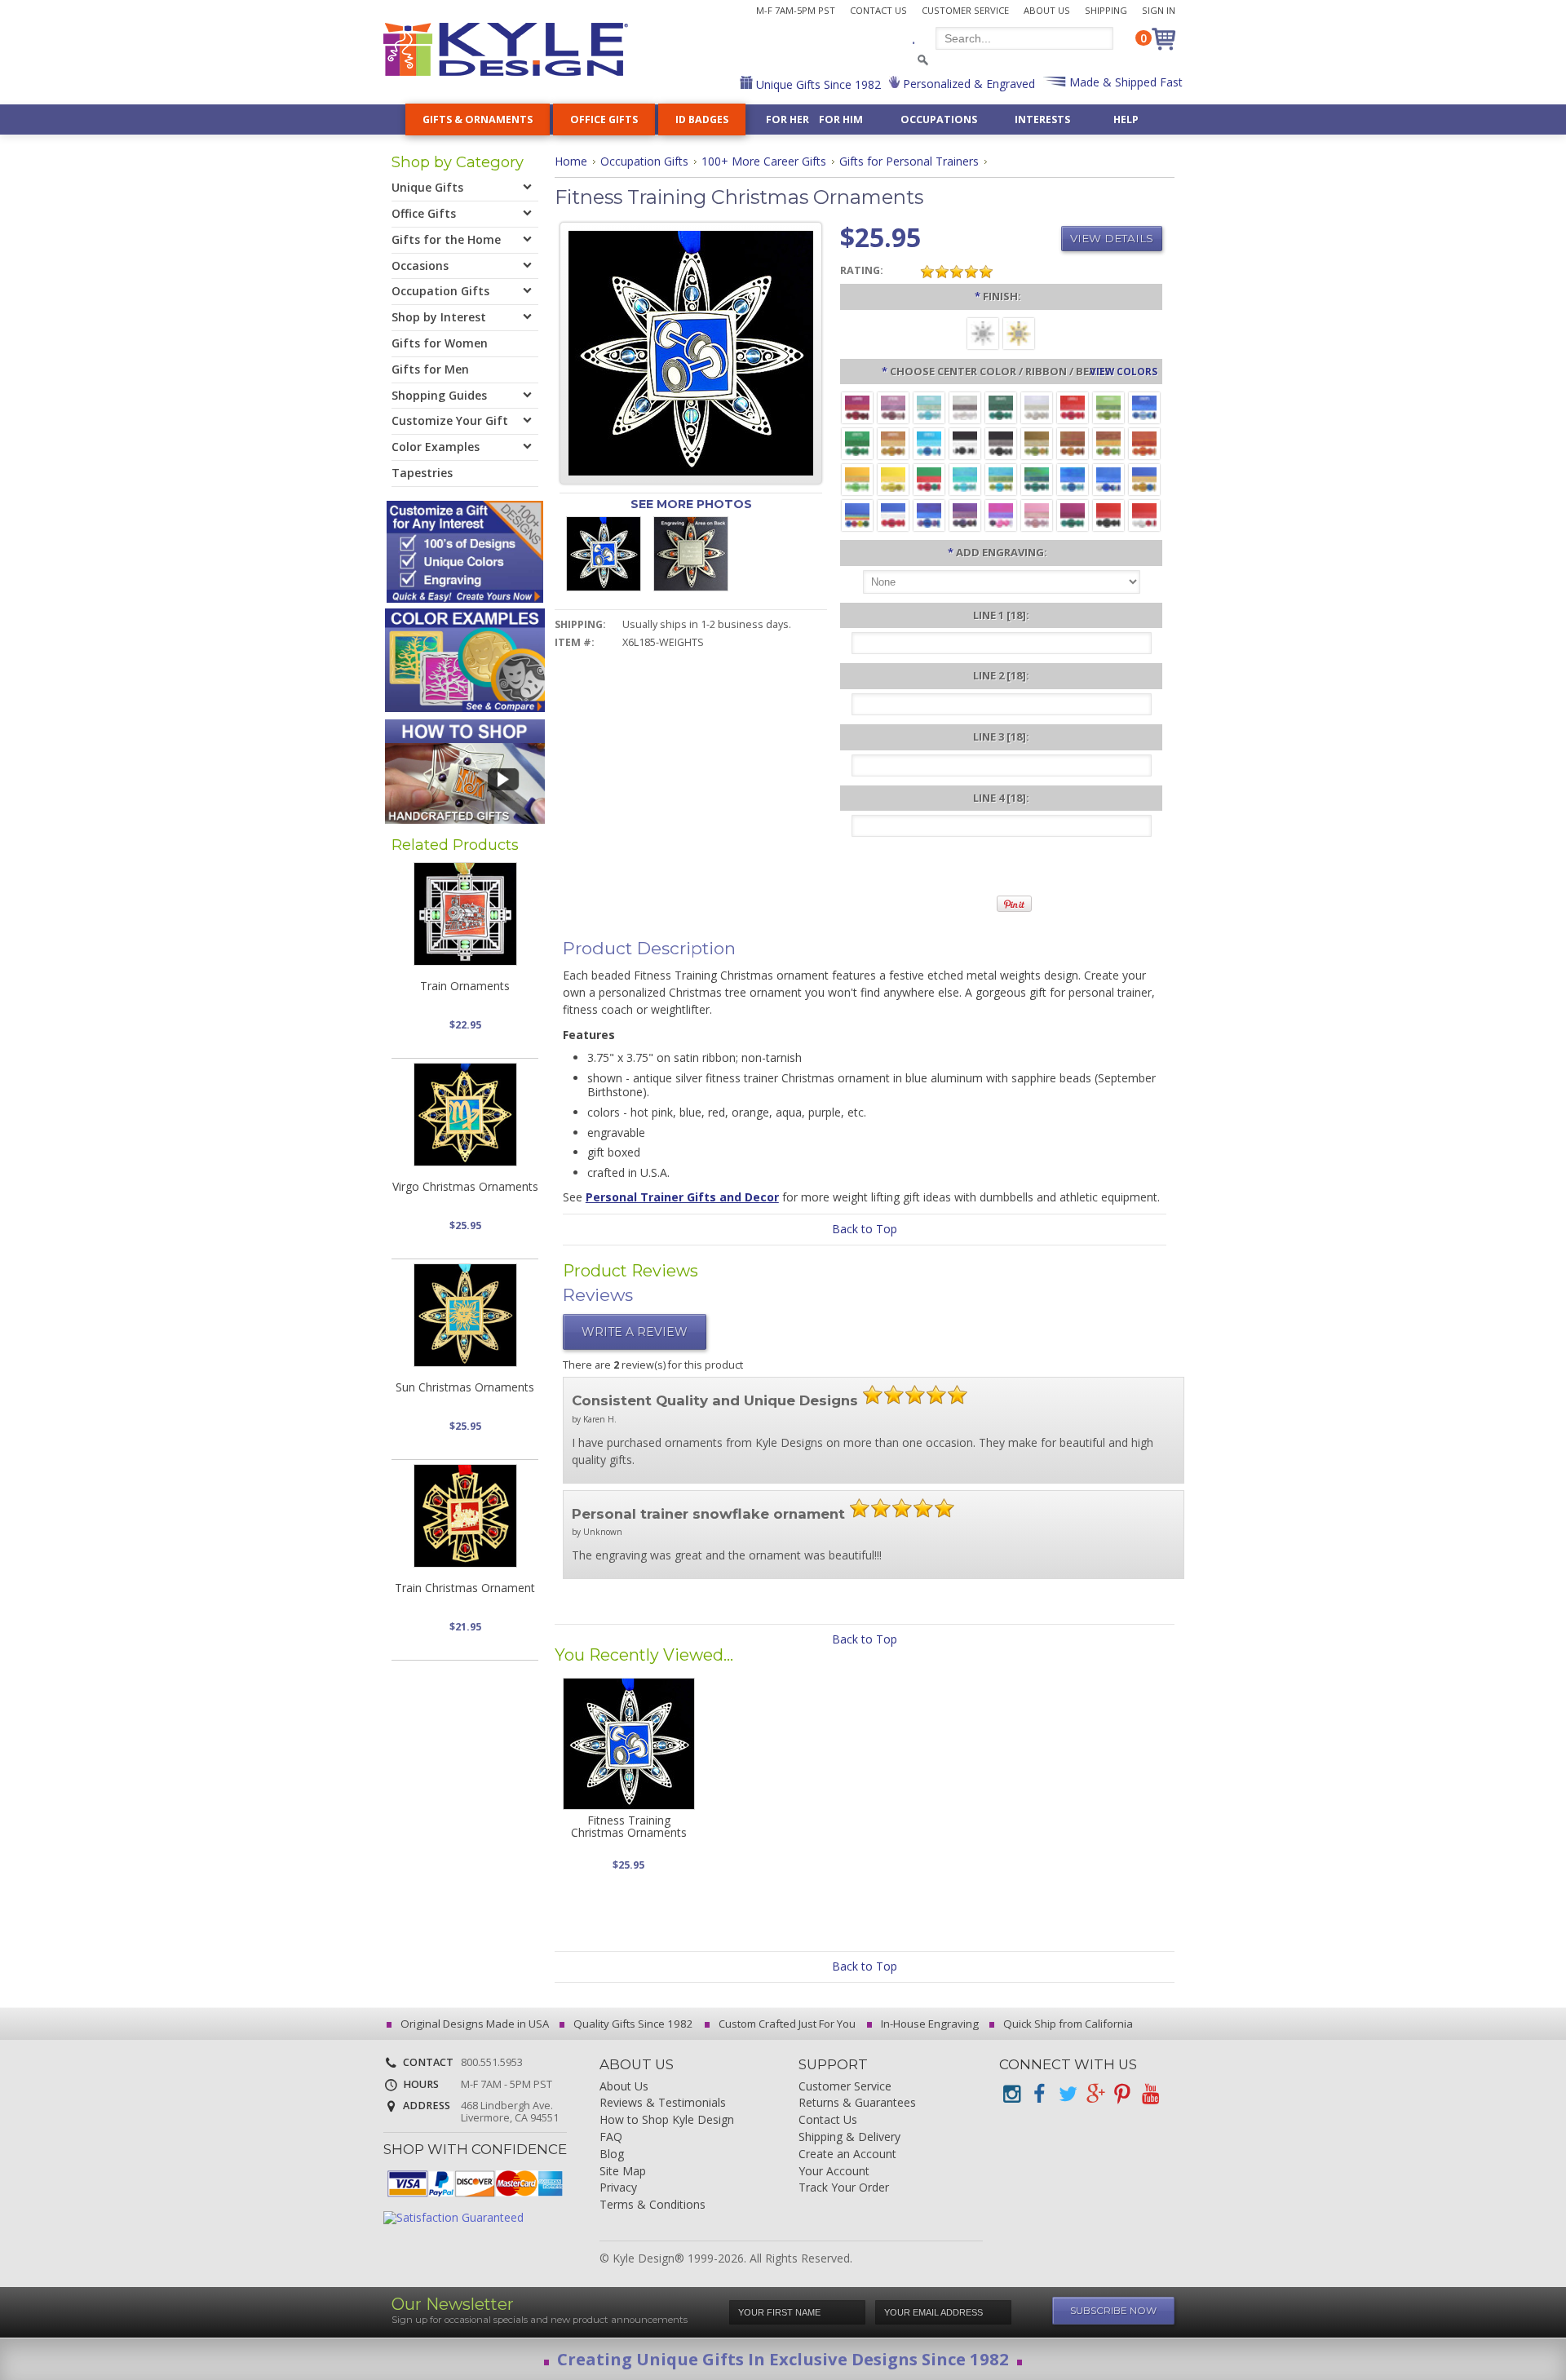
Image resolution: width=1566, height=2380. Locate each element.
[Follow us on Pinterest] (1122, 2094)
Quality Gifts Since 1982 (632, 2024)
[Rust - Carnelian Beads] (1073, 442)
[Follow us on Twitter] (1067, 2094)
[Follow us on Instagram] (1011, 2094)
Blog (612, 2154)
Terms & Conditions (652, 2205)
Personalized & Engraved (967, 84)
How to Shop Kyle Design (667, 2120)
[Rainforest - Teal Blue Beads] (1037, 478)
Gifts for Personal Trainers (909, 161)
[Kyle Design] (506, 49)
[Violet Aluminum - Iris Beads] (965, 514)
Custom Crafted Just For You (786, 2024)
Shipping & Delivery (849, 2137)
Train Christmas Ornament (465, 1588)
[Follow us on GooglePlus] (1095, 2094)
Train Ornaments (465, 986)
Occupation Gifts (644, 161)
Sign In (1159, 10)
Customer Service (965, 10)
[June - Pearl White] (1037, 407)
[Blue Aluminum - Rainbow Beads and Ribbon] (857, 514)
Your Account (834, 2172)
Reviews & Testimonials (663, 2103)
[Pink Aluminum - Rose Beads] (1037, 514)
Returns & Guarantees (857, 2103)
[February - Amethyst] (893, 407)
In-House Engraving (929, 2024)
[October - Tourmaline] (857, 442)
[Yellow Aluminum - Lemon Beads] (893, 478)
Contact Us (878, 10)
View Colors (1124, 371)
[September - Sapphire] (1144, 407)
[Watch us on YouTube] (1150, 2094)
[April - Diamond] (965, 407)
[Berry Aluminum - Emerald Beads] (1073, 514)
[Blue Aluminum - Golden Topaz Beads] (1144, 478)
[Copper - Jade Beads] (1108, 442)
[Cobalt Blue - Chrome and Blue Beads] (1108, 478)
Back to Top (865, 1229)
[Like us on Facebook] (1039, 2094)
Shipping (1106, 10)
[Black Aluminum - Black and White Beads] (965, 442)
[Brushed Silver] (983, 332)
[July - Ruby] (1073, 407)
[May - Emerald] (1001, 407)
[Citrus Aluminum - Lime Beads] (857, 478)
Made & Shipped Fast (1124, 82)
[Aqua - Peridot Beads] (1001, 478)
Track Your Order (844, 2188)
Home (571, 161)
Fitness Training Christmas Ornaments (629, 1826)
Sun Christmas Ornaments (465, 1387)
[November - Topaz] (893, 442)
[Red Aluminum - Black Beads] (1108, 514)
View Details (1112, 238)
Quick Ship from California (1067, 2024)
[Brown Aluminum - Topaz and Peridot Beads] (1037, 442)
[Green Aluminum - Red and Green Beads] (929, 478)
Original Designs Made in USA (473, 2024)
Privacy (618, 2188)
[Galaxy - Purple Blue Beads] (929, 514)
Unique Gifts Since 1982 (817, 84)
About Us (1047, 10)
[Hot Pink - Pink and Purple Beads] (1001, 514)
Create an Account (847, 2154)
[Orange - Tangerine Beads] (1144, 442)
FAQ (611, 2137)
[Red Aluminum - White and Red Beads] (1144, 514)
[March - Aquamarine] (929, 407)
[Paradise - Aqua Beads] (965, 478)
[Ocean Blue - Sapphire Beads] (1073, 478)
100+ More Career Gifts (764, 161)
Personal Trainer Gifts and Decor (682, 1197)
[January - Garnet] (857, 407)
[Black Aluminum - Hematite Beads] (1001, 442)
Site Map (623, 2172)
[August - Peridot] (1108, 407)
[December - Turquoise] (929, 442)
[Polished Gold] (1019, 332)
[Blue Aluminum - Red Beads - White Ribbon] (893, 514)
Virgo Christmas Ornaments (465, 1186)
